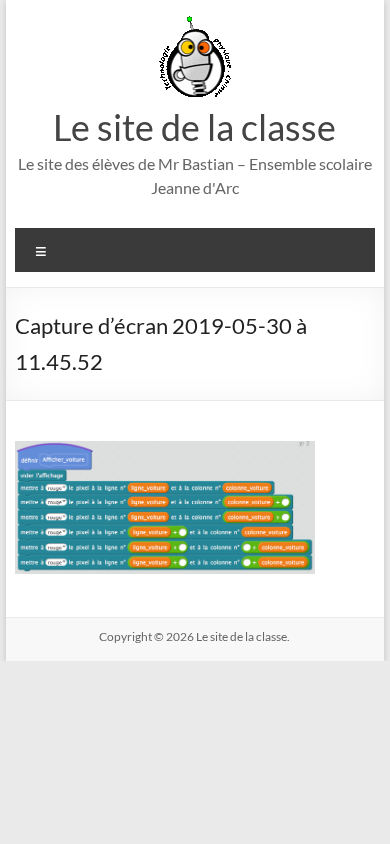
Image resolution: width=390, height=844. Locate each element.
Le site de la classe (194, 127)
